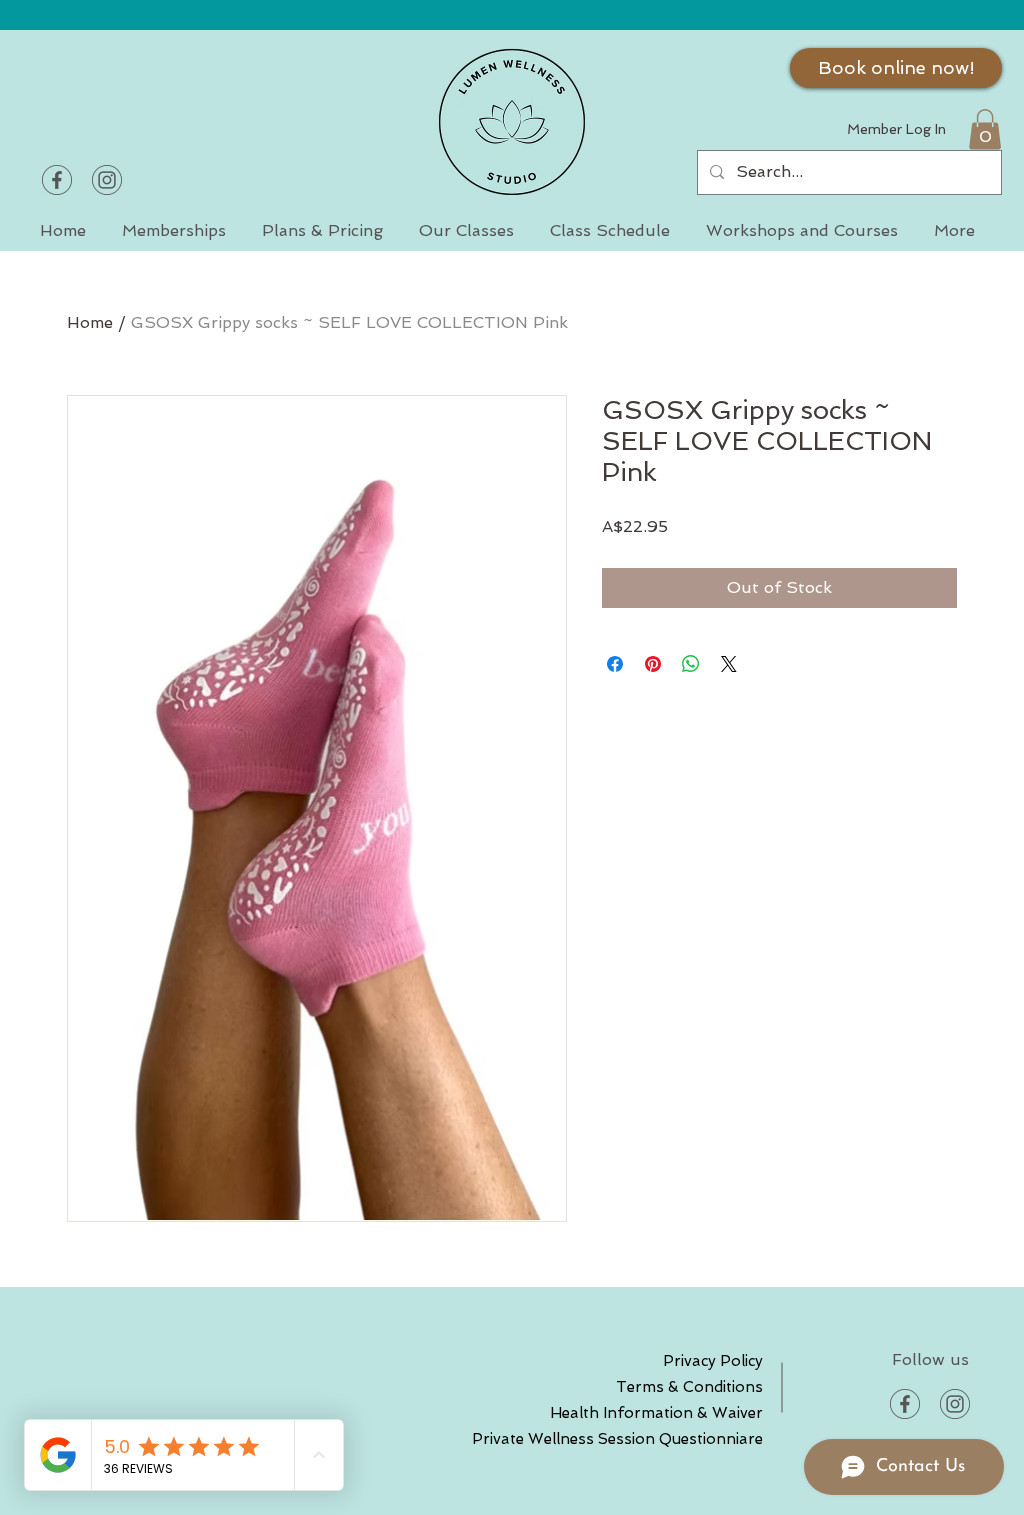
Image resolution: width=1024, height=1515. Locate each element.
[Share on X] (729, 664)
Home (90, 322)
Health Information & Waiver (692, 1413)
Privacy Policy (713, 1361)
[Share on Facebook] (615, 664)
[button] (985, 129)
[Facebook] (57, 180)
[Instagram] (107, 180)
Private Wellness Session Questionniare (692, 1439)
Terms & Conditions (692, 1387)
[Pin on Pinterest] (653, 664)
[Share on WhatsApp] (691, 664)
